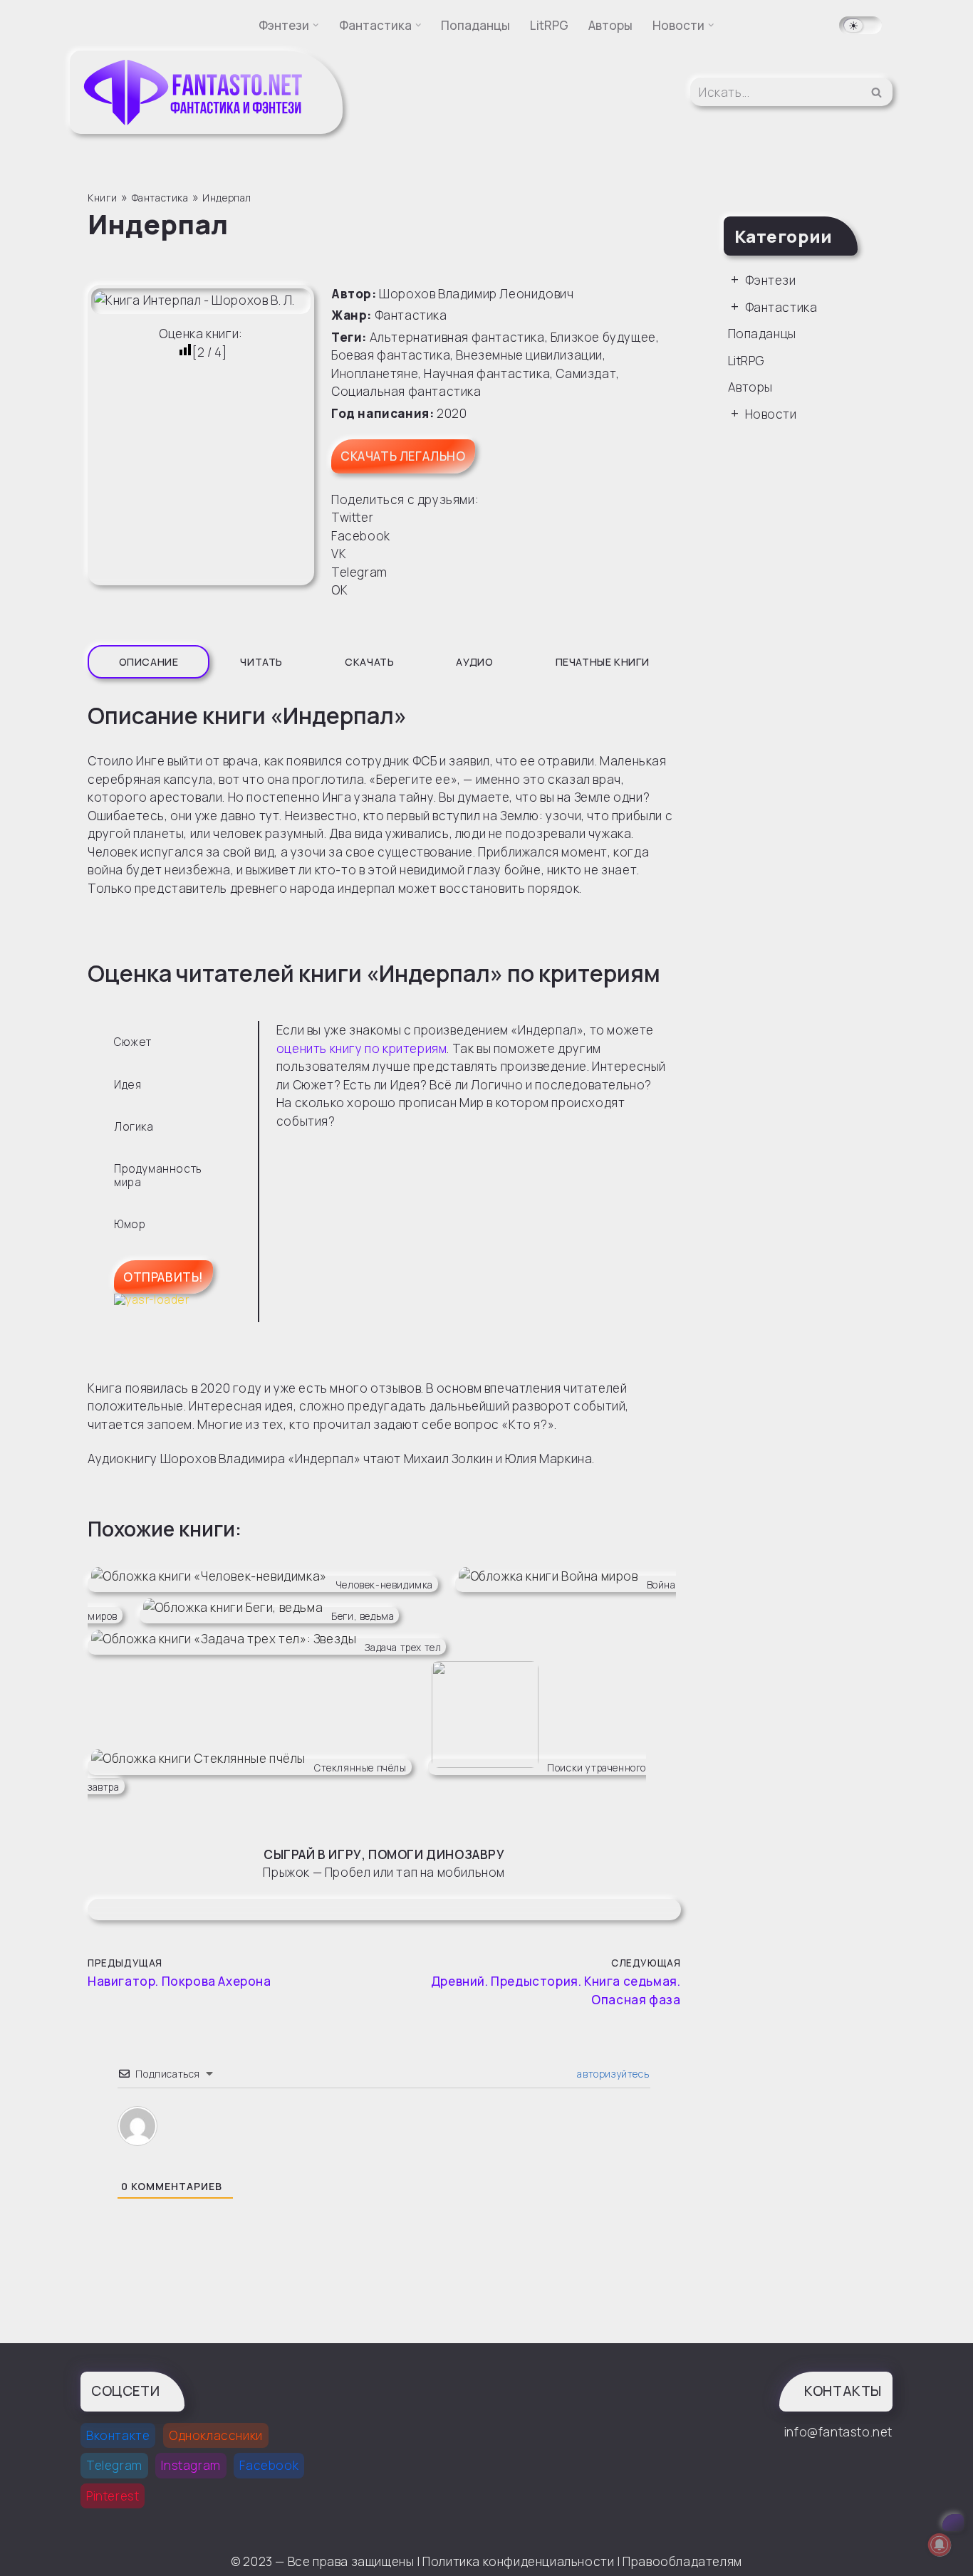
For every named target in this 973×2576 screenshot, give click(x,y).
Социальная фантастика (406, 391)
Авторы (610, 25)
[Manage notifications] (940, 2545)
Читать (261, 662)
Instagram (191, 2465)
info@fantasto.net (838, 2432)
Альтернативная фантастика (457, 337)
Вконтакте (118, 2435)
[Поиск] (876, 92)
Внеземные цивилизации (529, 355)
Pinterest (113, 2496)
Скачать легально (403, 456)
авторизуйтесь (612, 2074)
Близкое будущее (603, 337)
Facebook (269, 2465)
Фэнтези (771, 280)
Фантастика (411, 315)
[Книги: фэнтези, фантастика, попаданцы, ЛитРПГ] (194, 92)
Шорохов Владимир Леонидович (476, 294)
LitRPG (549, 25)
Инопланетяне (375, 373)
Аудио (474, 662)
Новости (771, 414)
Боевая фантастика (391, 355)
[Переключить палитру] (860, 25)
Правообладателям (682, 2561)
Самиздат (586, 373)
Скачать (369, 662)
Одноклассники (216, 2435)
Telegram (114, 2465)
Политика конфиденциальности (518, 2561)
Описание (149, 662)
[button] (316, 25)
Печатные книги (603, 662)
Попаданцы (475, 25)
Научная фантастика (487, 373)
